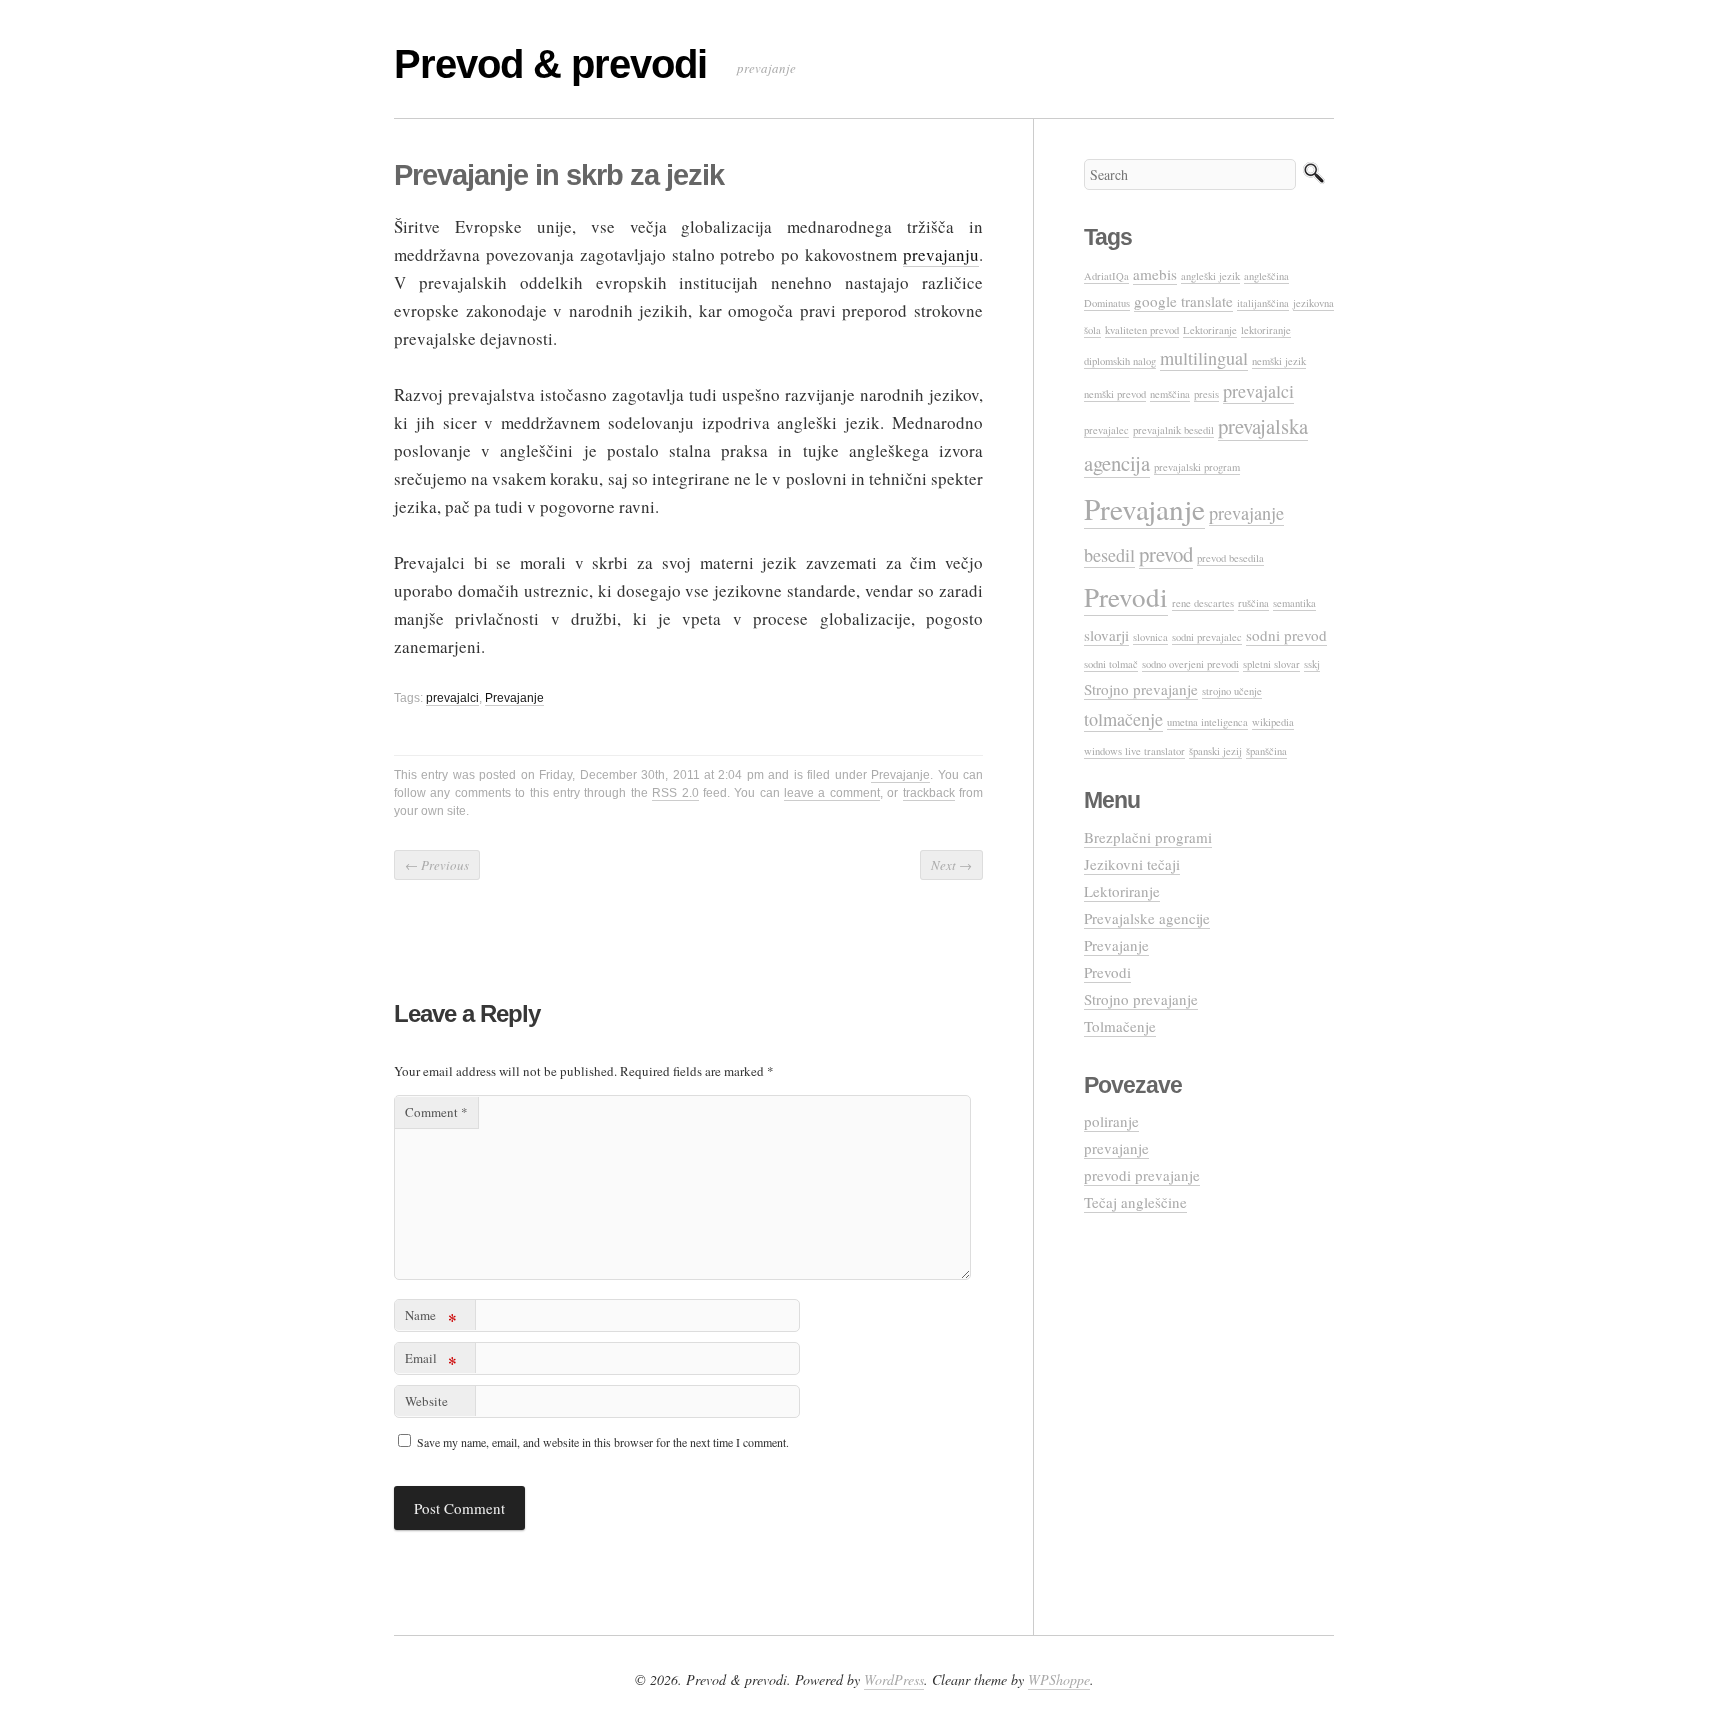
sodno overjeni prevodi (1190, 664)
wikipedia (1273, 722)
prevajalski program (1197, 467)
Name (431, 1318)
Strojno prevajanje (1141, 689)
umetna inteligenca (1207, 722)
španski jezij (1215, 751)
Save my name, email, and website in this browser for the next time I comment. (603, 1442)
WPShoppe (1059, 1679)
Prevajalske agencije (1147, 918)
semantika (1294, 603)
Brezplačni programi (1148, 837)
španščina (1266, 751)
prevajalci (452, 698)
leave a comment (832, 793)
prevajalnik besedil (1173, 430)
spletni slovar (1271, 664)
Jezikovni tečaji (1132, 864)
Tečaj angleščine (1135, 1202)
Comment (436, 1112)
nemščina (1170, 394)
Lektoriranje (1210, 330)
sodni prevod (1286, 635)
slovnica (1150, 637)
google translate (1183, 301)
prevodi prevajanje (1142, 1175)
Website (426, 1401)
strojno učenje (1232, 691)
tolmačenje (1123, 719)
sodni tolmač (1111, 664)
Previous (437, 865)
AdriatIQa (1106, 276)
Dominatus (1107, 303)
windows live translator (1134, 751)
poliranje (1111, 1121)
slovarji (1106, 635)
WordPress (894, 1679)
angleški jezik (1210, 276)
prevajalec (1106, 430)
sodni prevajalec (1207, 637)
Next (951, 865)
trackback (929, 793)
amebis (1155, 274)
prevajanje (1116, 1148)
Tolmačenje (1120, 1026)
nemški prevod (1115, 394)
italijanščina (1263, 303)
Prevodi (1126, 596)
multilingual (1204, 358)
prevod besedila (1230, 558)
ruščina (1253, 603)
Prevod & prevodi (550, 64)
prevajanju (941, 254)
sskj (1312, 664)
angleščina (1266, 276)
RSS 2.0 (675, 793)
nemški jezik (1279, 361)
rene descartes (1203, 603)
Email (431, 1361)
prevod (1166, 554)
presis (1206, 394)
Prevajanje (514, 698)
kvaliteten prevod (1142, 330)
